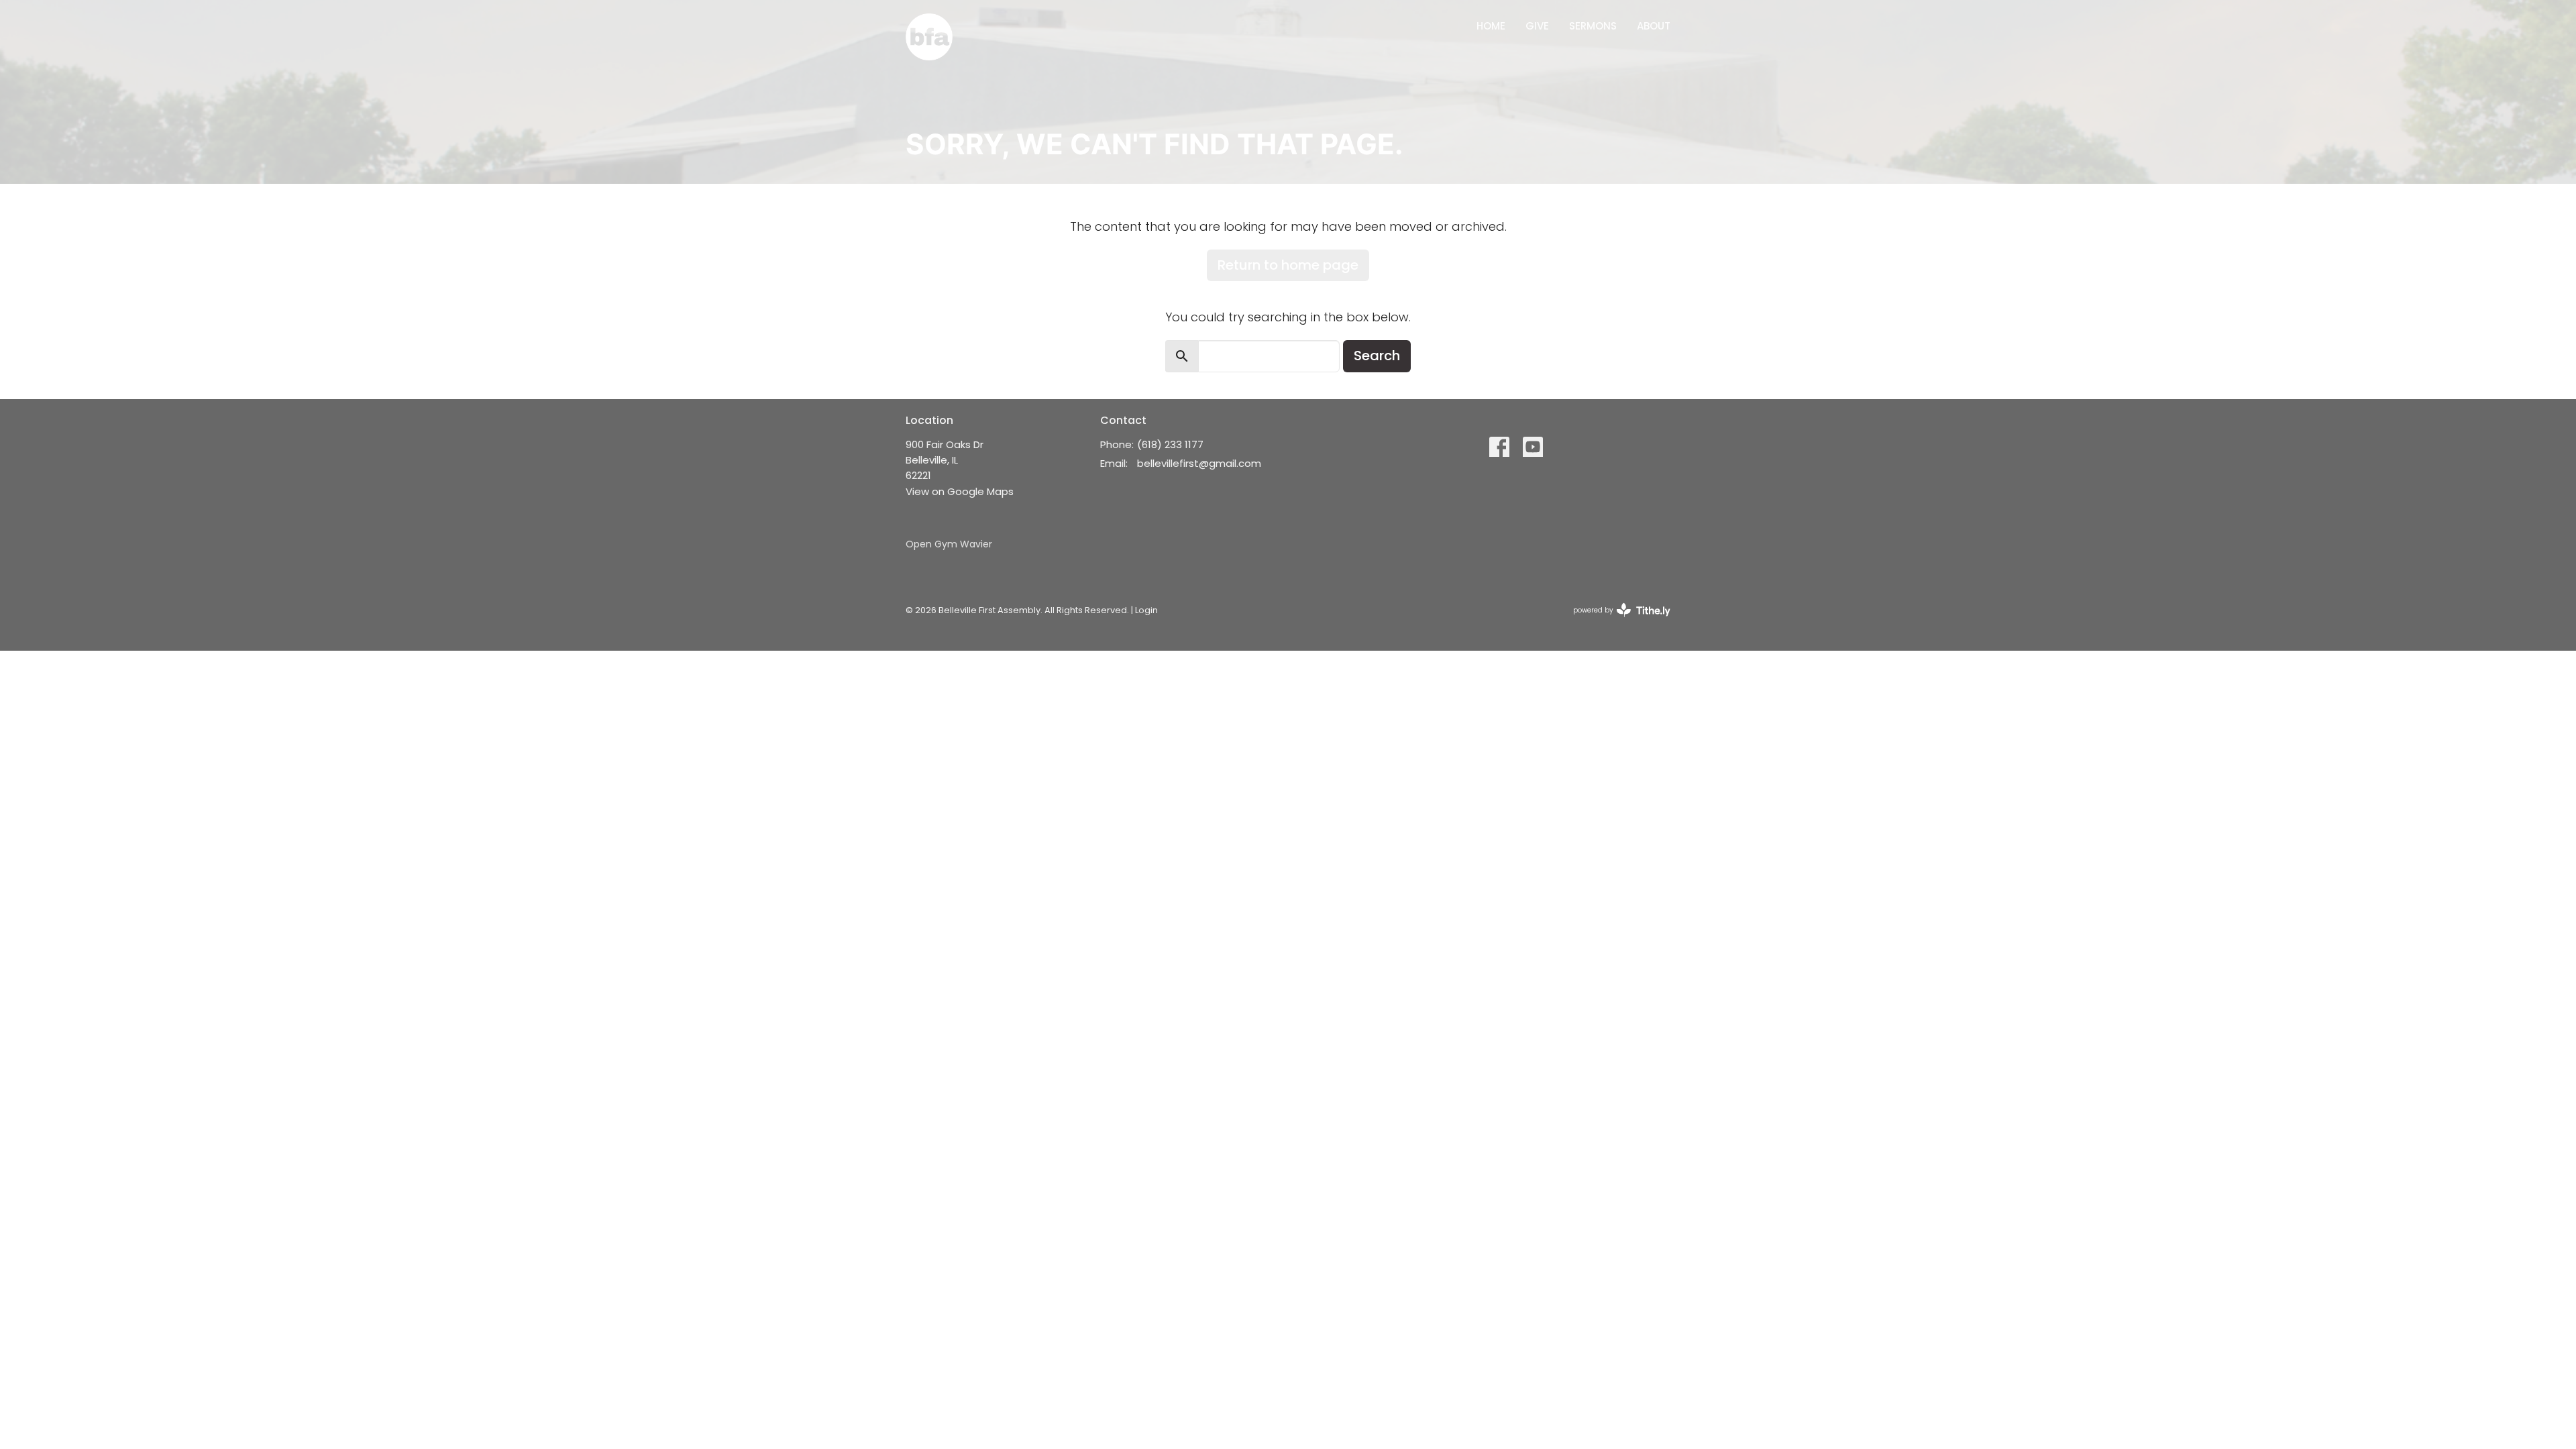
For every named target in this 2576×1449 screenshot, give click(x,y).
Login (1146, 610)
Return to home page (1288, 265)
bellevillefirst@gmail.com (1199, 463)
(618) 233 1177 (1170, 444)
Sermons (1593, 26)
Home (1491, 26)
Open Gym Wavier (949, 544)
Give (1537, 26)
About (1654, 26)
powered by (1615, 621)
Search (1377, 356)
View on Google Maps (960, 491)
